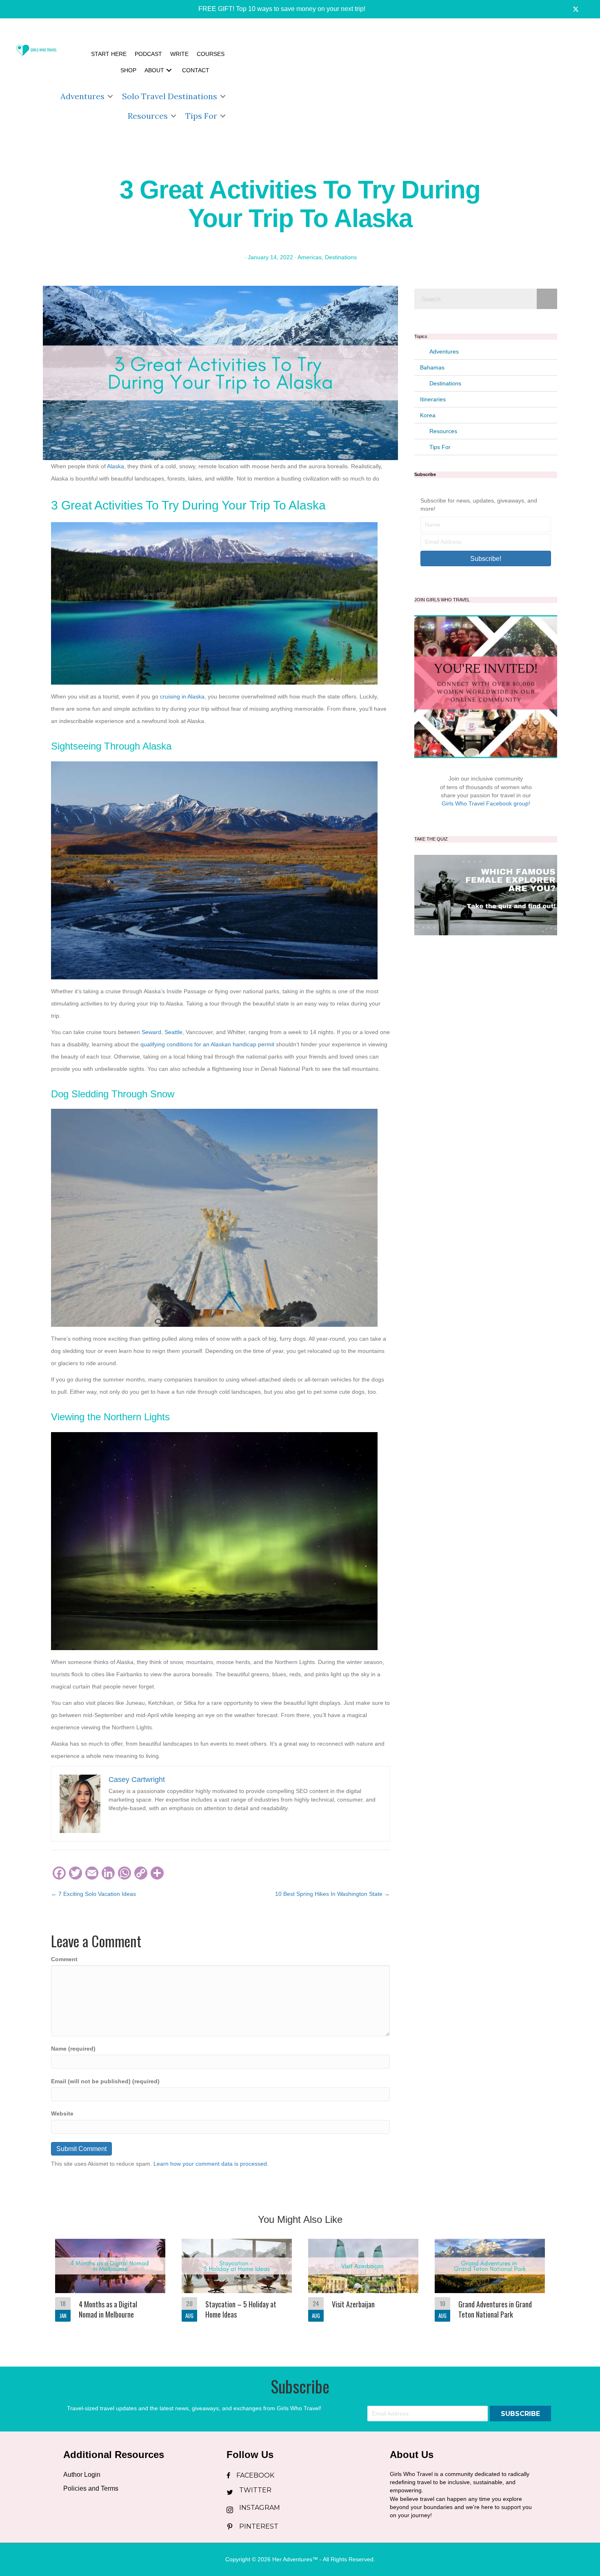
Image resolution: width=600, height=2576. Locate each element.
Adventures (82, 96)
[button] (276, 9)
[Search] (547, 299)
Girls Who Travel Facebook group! (486, 803)
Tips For (201, 116)
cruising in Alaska (181, 696)
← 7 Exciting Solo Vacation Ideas (93, 1894)
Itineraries (433, 399)
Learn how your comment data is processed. (211, 2164)
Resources (148, 116)
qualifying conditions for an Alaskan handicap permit (207, 1044)
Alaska (116, 466)
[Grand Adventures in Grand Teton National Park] (490, 2284)
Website (62, 2113)
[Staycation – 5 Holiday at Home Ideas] (237, 2284)
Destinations (341, 257)
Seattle (173, 1032)
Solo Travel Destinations (170, 96)
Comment (64, 1959)
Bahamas (432, 367)
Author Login (82, 2475)
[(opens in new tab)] (486, 894)
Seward (151, 1032)
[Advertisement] (414, 86)
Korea (428, 415)
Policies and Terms (91, 2488)
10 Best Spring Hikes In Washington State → (332, 1894)
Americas (310, 257)
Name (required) (73, 2049)
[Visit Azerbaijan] (363, 2284)
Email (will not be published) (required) (105, 2081)
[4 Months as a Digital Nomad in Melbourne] (110, 2284)
